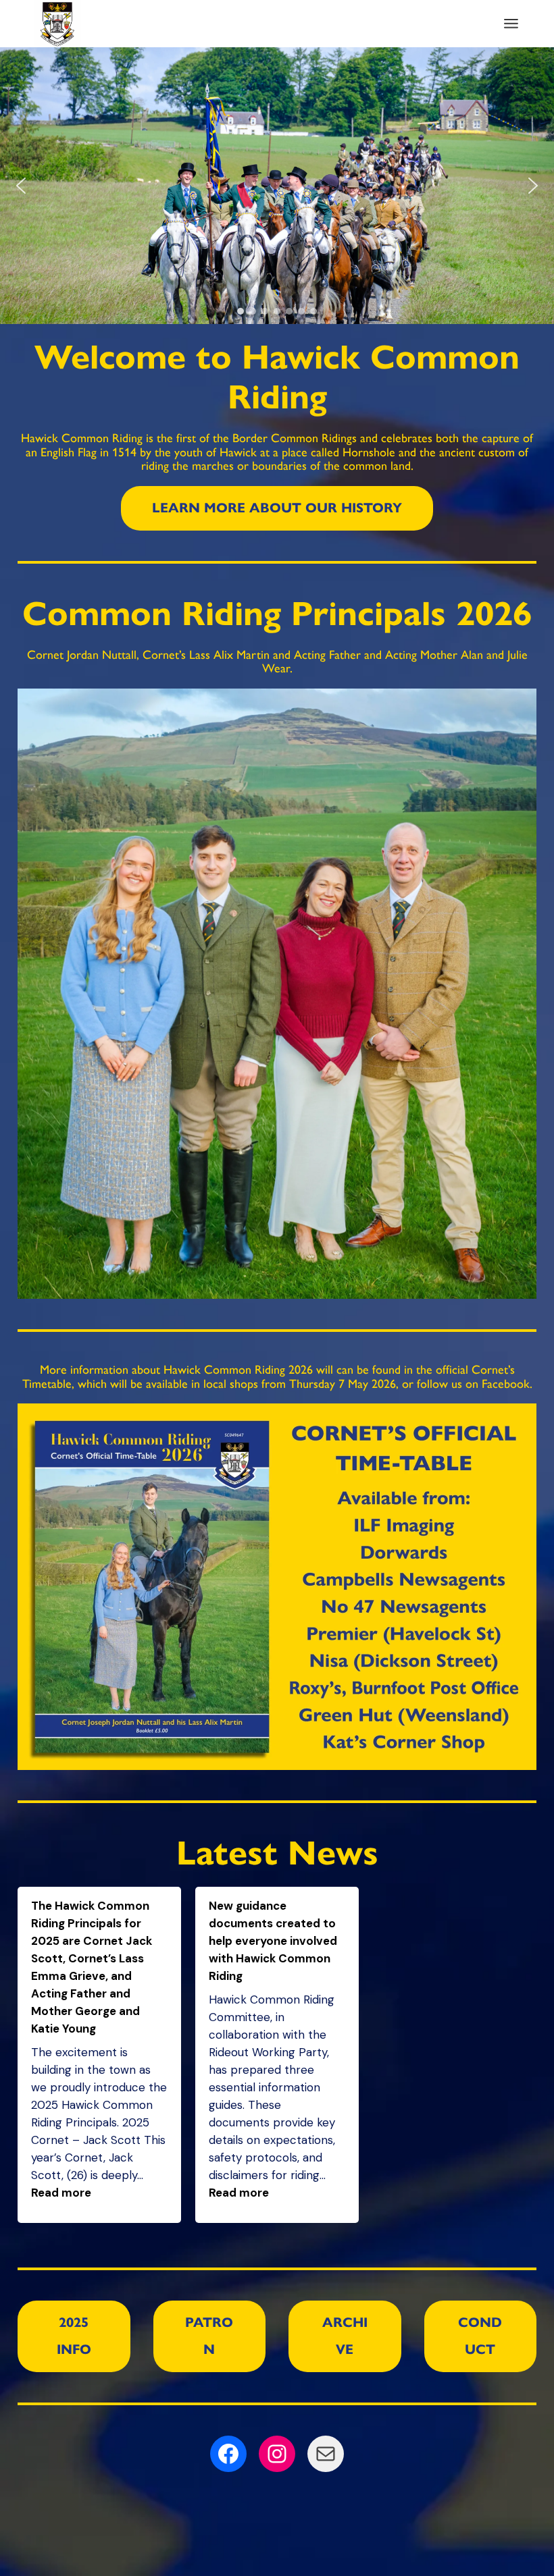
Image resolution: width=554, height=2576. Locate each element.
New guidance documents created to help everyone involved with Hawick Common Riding (273, 1941)
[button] (21, 186)
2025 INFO (74, 2336)
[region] (277, 186)
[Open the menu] (511, 24)
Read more (61, 2193)
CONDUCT (480, 2336)
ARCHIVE (345, 2336)
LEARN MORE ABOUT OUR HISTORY (277, 508)
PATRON (209, 2336)
